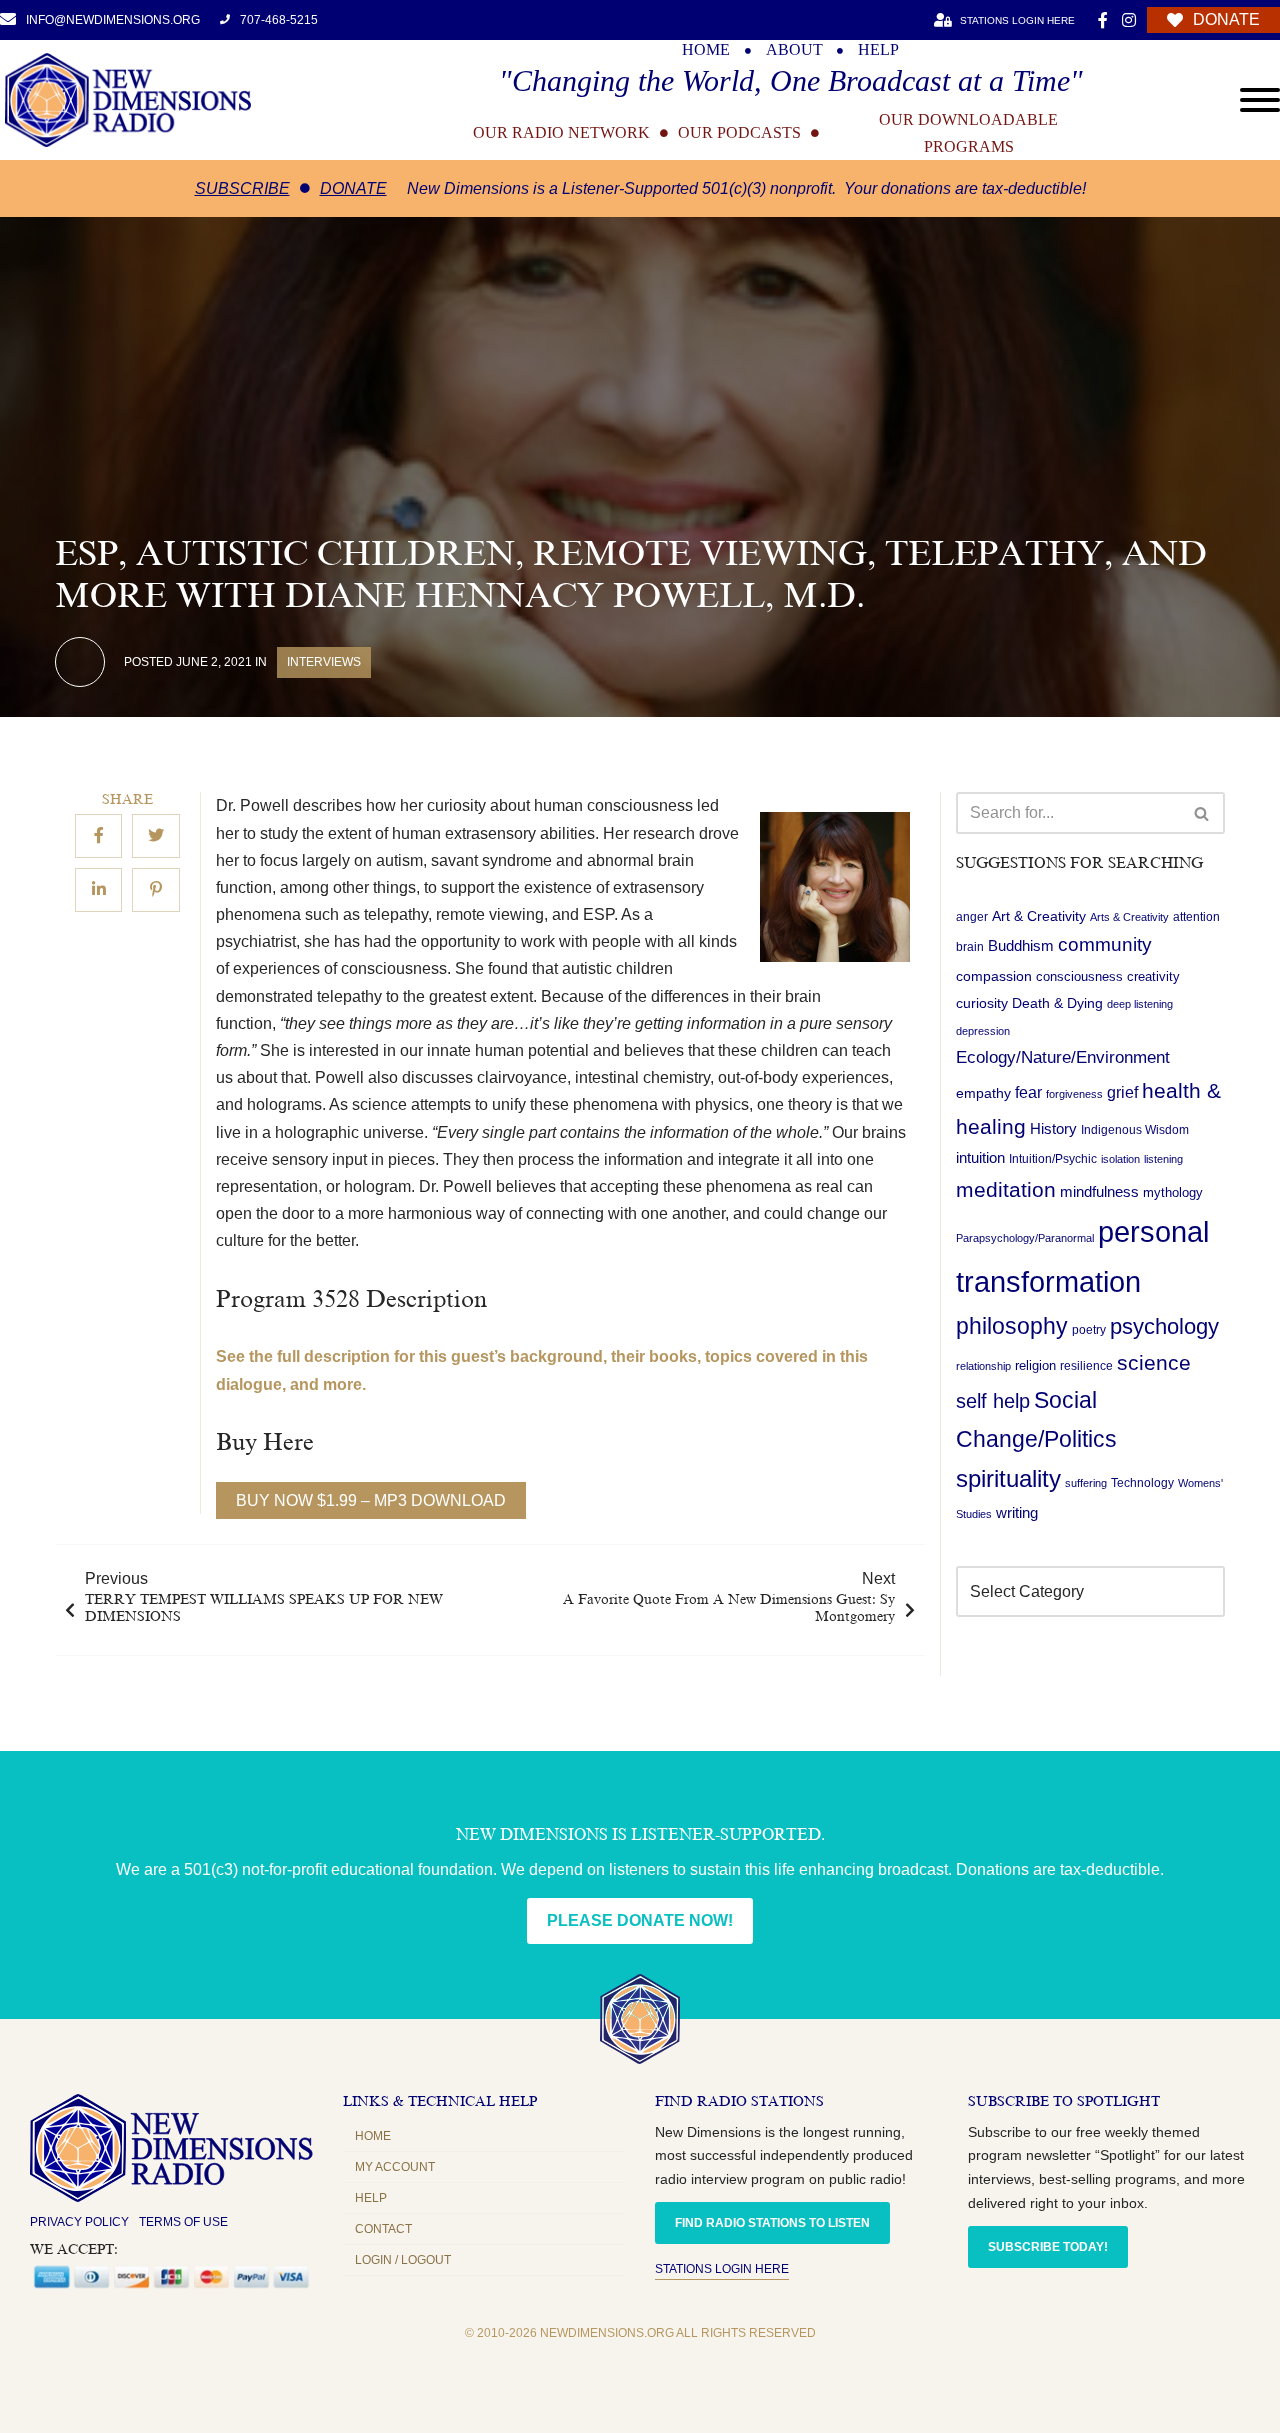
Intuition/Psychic (1053, 1160)
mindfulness (1099, 1191)
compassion (994, 976)
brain (970, 948)
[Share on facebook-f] (98, 836)
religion (1035, 1365)
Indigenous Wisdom (1135, 1130)
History (1053, 1129)
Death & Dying (1057, 1003)
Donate (353, 188)
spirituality (1008, 1479)
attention (1196, 917)
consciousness (1079, 976)
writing (1017, 1512)
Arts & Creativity (1129, 917)
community (1105, 945)
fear (1028, 1092)
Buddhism (1021, 946)
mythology (1173, 1192)
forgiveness (1074, 1094)
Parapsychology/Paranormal (1025, 1239)
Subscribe (242, 188)
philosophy (1012, 1326)
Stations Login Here (722, 2269)
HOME (706, 50)
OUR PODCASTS (739, 133)
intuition (980, 1159)
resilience (1086, 1366)
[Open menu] (1260, 100)
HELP (878, 50)
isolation (1120, 1160)
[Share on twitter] (156, 836)
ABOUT (794, 50)
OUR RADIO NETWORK (561, 133)
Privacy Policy (79, 2222)
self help (993, 1401)
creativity (1153, 976)
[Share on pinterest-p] (156, 890)
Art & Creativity (1039, 916)
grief (1122, 1092)
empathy (983, 1093)
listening (1163, 1160)
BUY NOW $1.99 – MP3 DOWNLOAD (371, 1500)
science (1154, 1362)
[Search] (1202, 813)
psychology (1164, 1326)
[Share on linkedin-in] (98, 890)
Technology (1142, 1483)
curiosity (982, 1003)
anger (972, 917)
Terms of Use (183, 2222)
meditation (1006, 1189)
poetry (1089, 1330)
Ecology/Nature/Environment (1063, 1058)
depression (983, 1031)
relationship (983, 1366)
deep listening (1140, 1004)
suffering (1086, 1483)
